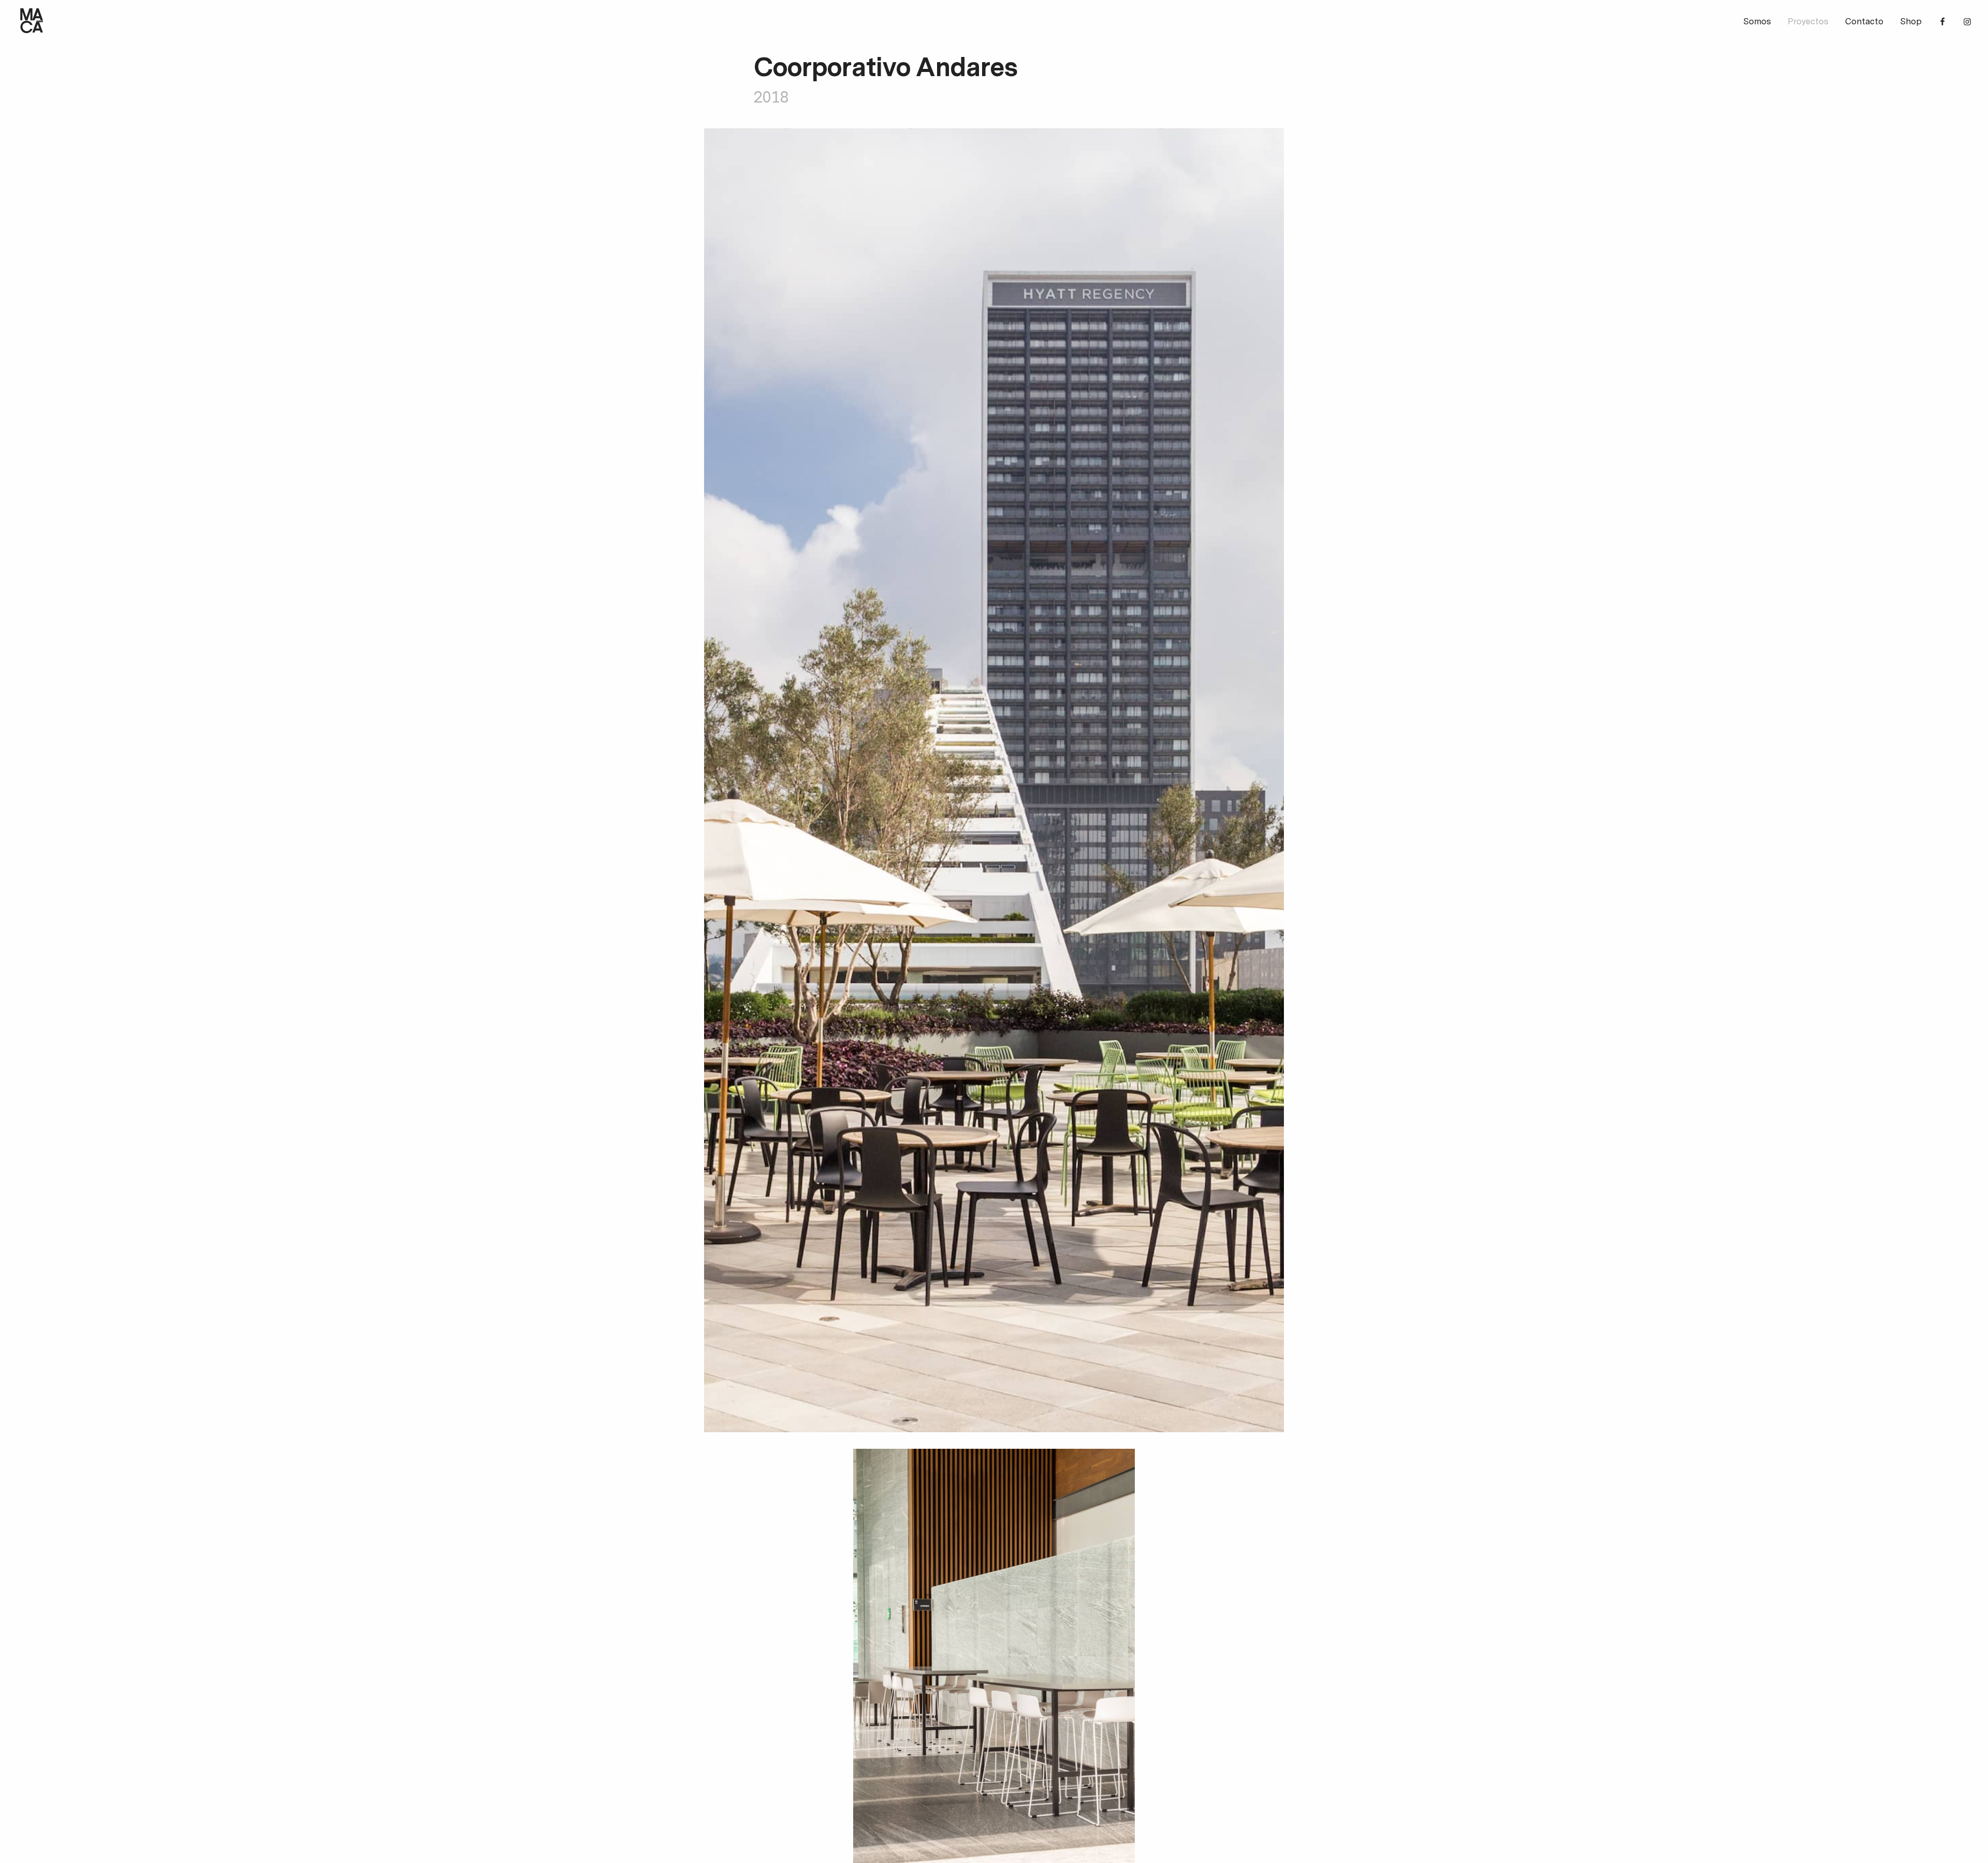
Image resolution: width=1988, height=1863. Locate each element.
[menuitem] (1757, 23)
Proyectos (1808, 22)
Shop (1911, 22)
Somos (1757, 22)
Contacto (1864, 22)
